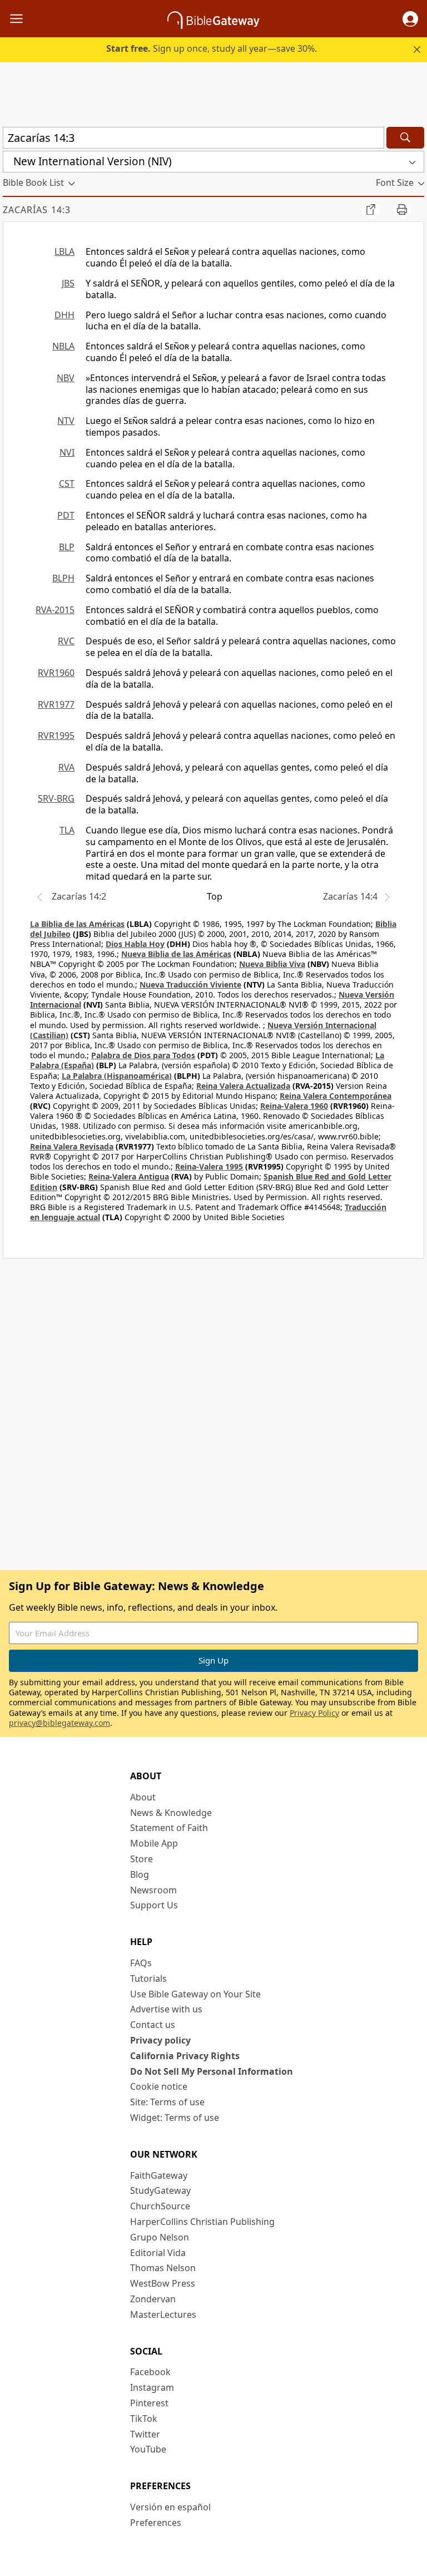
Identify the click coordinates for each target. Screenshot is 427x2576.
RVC (66, 641)
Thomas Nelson (163, 2268)
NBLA (63, 346)
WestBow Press (163, 2283)
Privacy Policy (314, 1713)
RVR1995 (56, 736)
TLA (67, 830)
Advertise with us (166, 2009)
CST (67, 483)
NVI (67, 452)
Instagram (152, 2387)
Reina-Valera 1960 (294, 1106)
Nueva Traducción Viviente (190, 984)
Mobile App (154, 1843)
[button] (410, 19)
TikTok (144, 2419)
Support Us (154, 1905)
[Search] (405, 138)
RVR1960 (56, 673)
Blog (140, 1874)
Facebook (150, 2372)
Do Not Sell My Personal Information (212, 2071)
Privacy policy (160, 2040)
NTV (66, 421)
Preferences (156, 2523)
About (143, 1797)
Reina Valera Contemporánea (336, 1096)
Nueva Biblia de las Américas (176, 954)
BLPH (63, 578)
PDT (66, 515)
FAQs (141, 1963)
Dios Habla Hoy (135, 944)
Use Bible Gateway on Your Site (195, 1994)
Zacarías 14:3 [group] (37, 210)
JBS (68, 283)
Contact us (153, 2025)
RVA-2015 (55, 610)
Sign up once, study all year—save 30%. (212, 48)
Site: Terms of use (167, 2102)
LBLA (64, 251)
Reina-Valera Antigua (129, 1176)
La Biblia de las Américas (77, 924)
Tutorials (148, 1978)
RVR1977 (56, 704)
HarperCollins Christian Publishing (202, 2222)
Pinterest (149, 2403)
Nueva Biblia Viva (272, 964)
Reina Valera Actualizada (243, 1086)
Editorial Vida (158, 2253)
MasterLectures (163, 2315)
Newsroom (153, 1890)
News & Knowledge (171, 1813)
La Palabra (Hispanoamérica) (117, 1076)
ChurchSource (160, 2206)
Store (141, 1859)
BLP (67, 547)
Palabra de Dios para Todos (143, 1055)
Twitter (145, 2434)
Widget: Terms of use (175, 2118)
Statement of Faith (169, 1828)
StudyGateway (160, 2190)
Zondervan (153, 2299)
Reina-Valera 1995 (209, 1166)
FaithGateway (159, 2175)
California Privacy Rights (185, 2056)
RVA (66, 767)
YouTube (148, 2449)
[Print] (402, 209)
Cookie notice (159, 2086)
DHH (64, 315)
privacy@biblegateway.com (59, 1723)
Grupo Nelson (160, 2237)
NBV (66, 378)
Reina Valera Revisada (72, 1146)
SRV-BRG (56, 798)
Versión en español (170, 2507)
